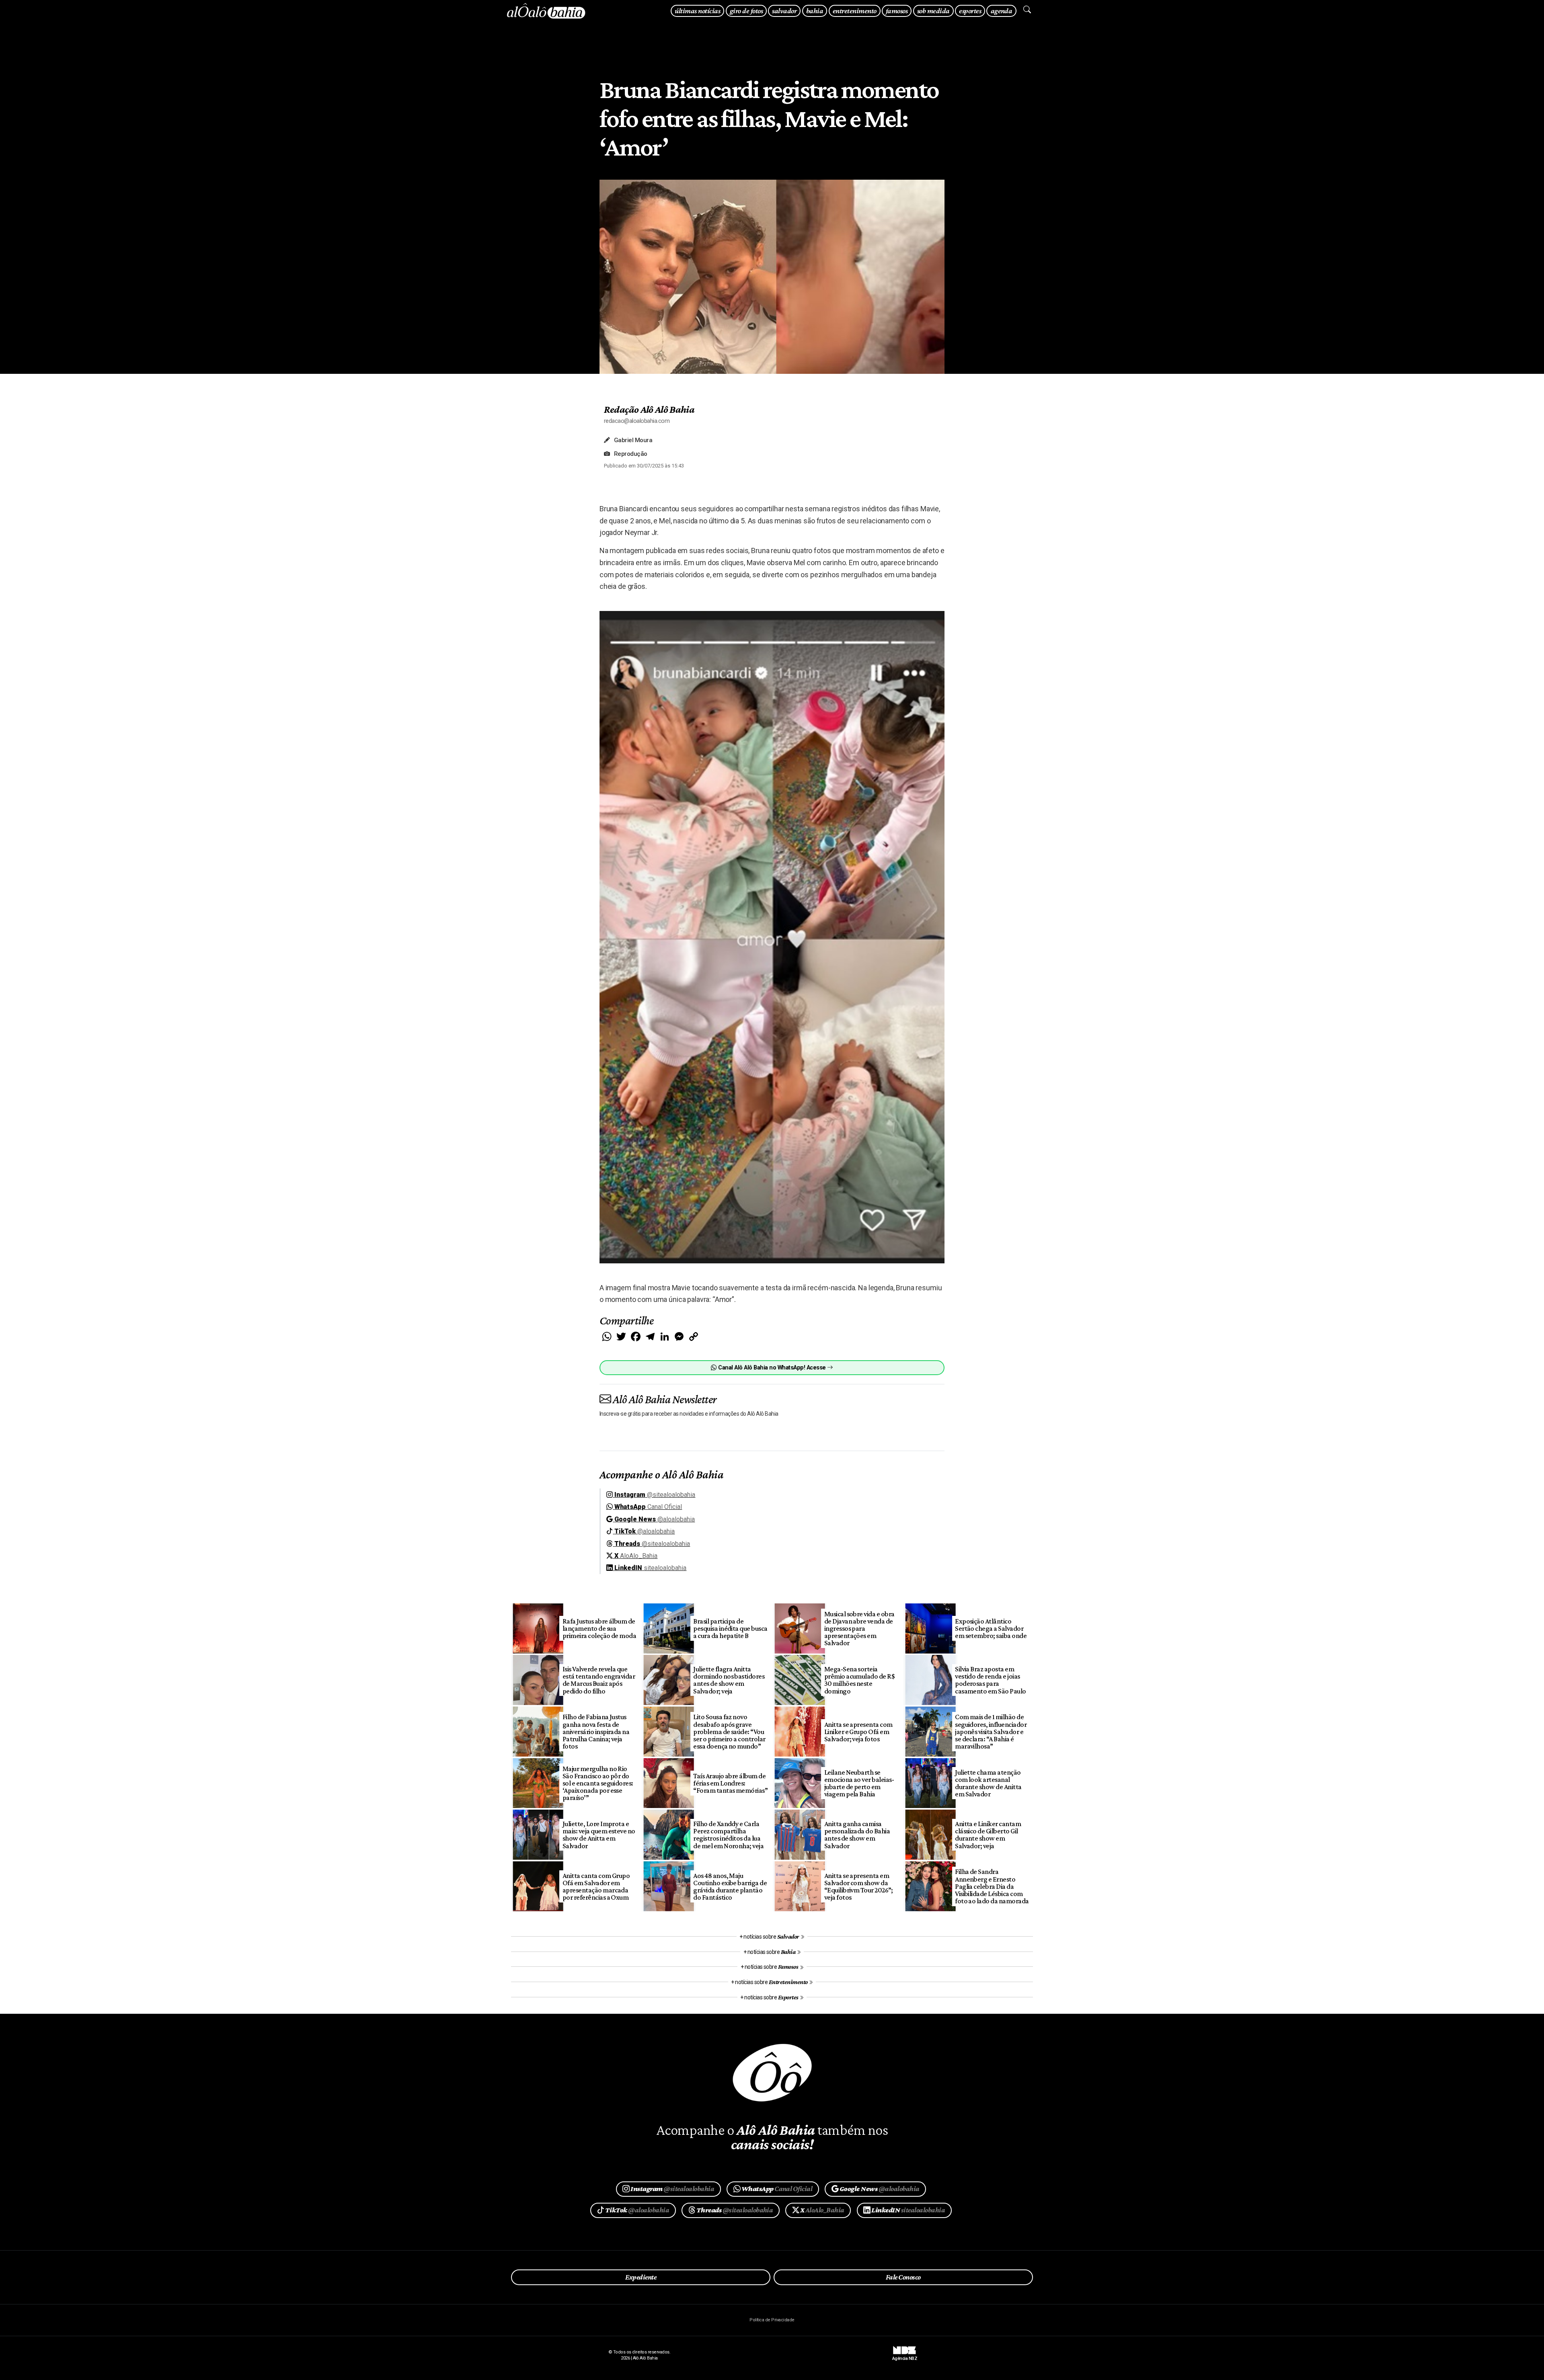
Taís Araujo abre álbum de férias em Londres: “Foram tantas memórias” (730, 1783)
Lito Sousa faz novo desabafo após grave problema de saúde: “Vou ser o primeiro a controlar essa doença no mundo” (729, 1731)
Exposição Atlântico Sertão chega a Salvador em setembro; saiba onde (991, 1628)
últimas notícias (697, 11)
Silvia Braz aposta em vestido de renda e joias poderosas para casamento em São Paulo (991, 1680)
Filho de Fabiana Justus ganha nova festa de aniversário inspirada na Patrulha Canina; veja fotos (596, 1731)
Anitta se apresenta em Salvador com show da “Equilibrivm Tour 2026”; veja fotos (859, 1886)
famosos (897, 11)
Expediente (641, 2277)
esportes (970, 11)
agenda (1002, 11)
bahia (815, 11)
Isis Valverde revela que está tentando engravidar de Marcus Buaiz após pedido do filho (599, 1680)
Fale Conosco (903, 2277)
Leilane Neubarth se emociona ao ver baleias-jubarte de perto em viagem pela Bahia (859, 1783)
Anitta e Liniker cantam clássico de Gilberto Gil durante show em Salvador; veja (988, 1835)
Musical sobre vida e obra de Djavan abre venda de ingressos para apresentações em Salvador (859, 1629)
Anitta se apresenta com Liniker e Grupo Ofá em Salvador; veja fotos (858, 1732)
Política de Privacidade (772, 2320)
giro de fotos (746, 11)
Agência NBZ (905, 2355)
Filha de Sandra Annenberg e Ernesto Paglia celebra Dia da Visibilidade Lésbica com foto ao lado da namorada (992, 1886)
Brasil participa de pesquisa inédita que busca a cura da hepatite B (730, 1628)
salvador (784, 11)
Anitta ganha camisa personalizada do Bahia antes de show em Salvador (857, 1835)
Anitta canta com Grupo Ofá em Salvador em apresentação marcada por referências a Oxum (596, 1886)
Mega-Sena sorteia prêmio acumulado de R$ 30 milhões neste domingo (860, 1680)
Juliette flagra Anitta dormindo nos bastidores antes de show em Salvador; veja (729, 1680)
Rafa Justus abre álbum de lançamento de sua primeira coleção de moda (600, 1628)
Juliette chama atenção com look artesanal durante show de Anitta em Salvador (988, 1783)
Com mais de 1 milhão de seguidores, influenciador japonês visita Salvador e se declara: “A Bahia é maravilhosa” (991, 1731)
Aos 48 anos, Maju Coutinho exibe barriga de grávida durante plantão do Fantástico (730, 1886)
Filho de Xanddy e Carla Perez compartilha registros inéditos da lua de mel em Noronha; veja (728, 1835)
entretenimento (855, 11)
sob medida (933, 11)
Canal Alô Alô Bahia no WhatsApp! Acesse (772, 1368)
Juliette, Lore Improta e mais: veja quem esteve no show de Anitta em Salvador (599, 1835)
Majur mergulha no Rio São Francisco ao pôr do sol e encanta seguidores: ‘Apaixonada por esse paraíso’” (598, 1783)
